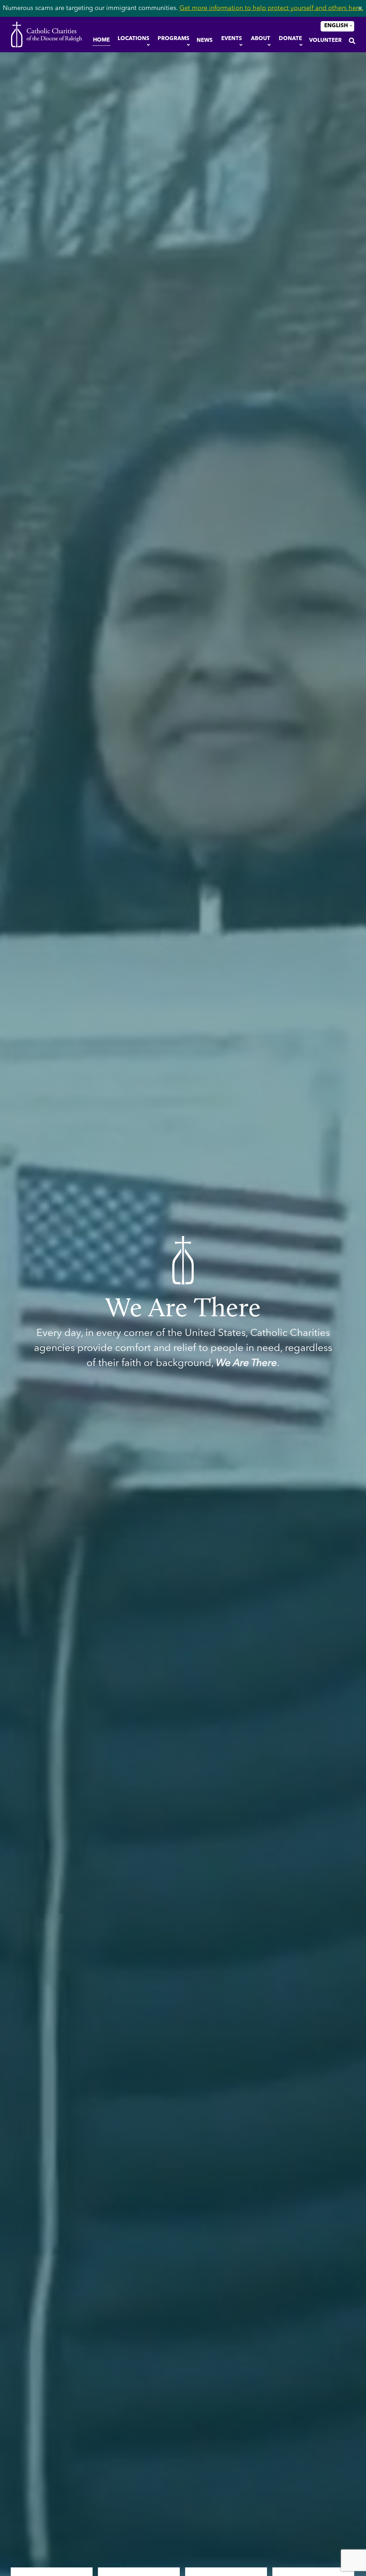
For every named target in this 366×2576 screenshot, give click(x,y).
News (205, 41)
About (261, 39)
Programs (174, 39)
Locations (133, 39)
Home (101, 40)
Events (232, 39)
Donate (290, 39)
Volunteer (325, 41)
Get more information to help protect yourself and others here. (271, 8)
